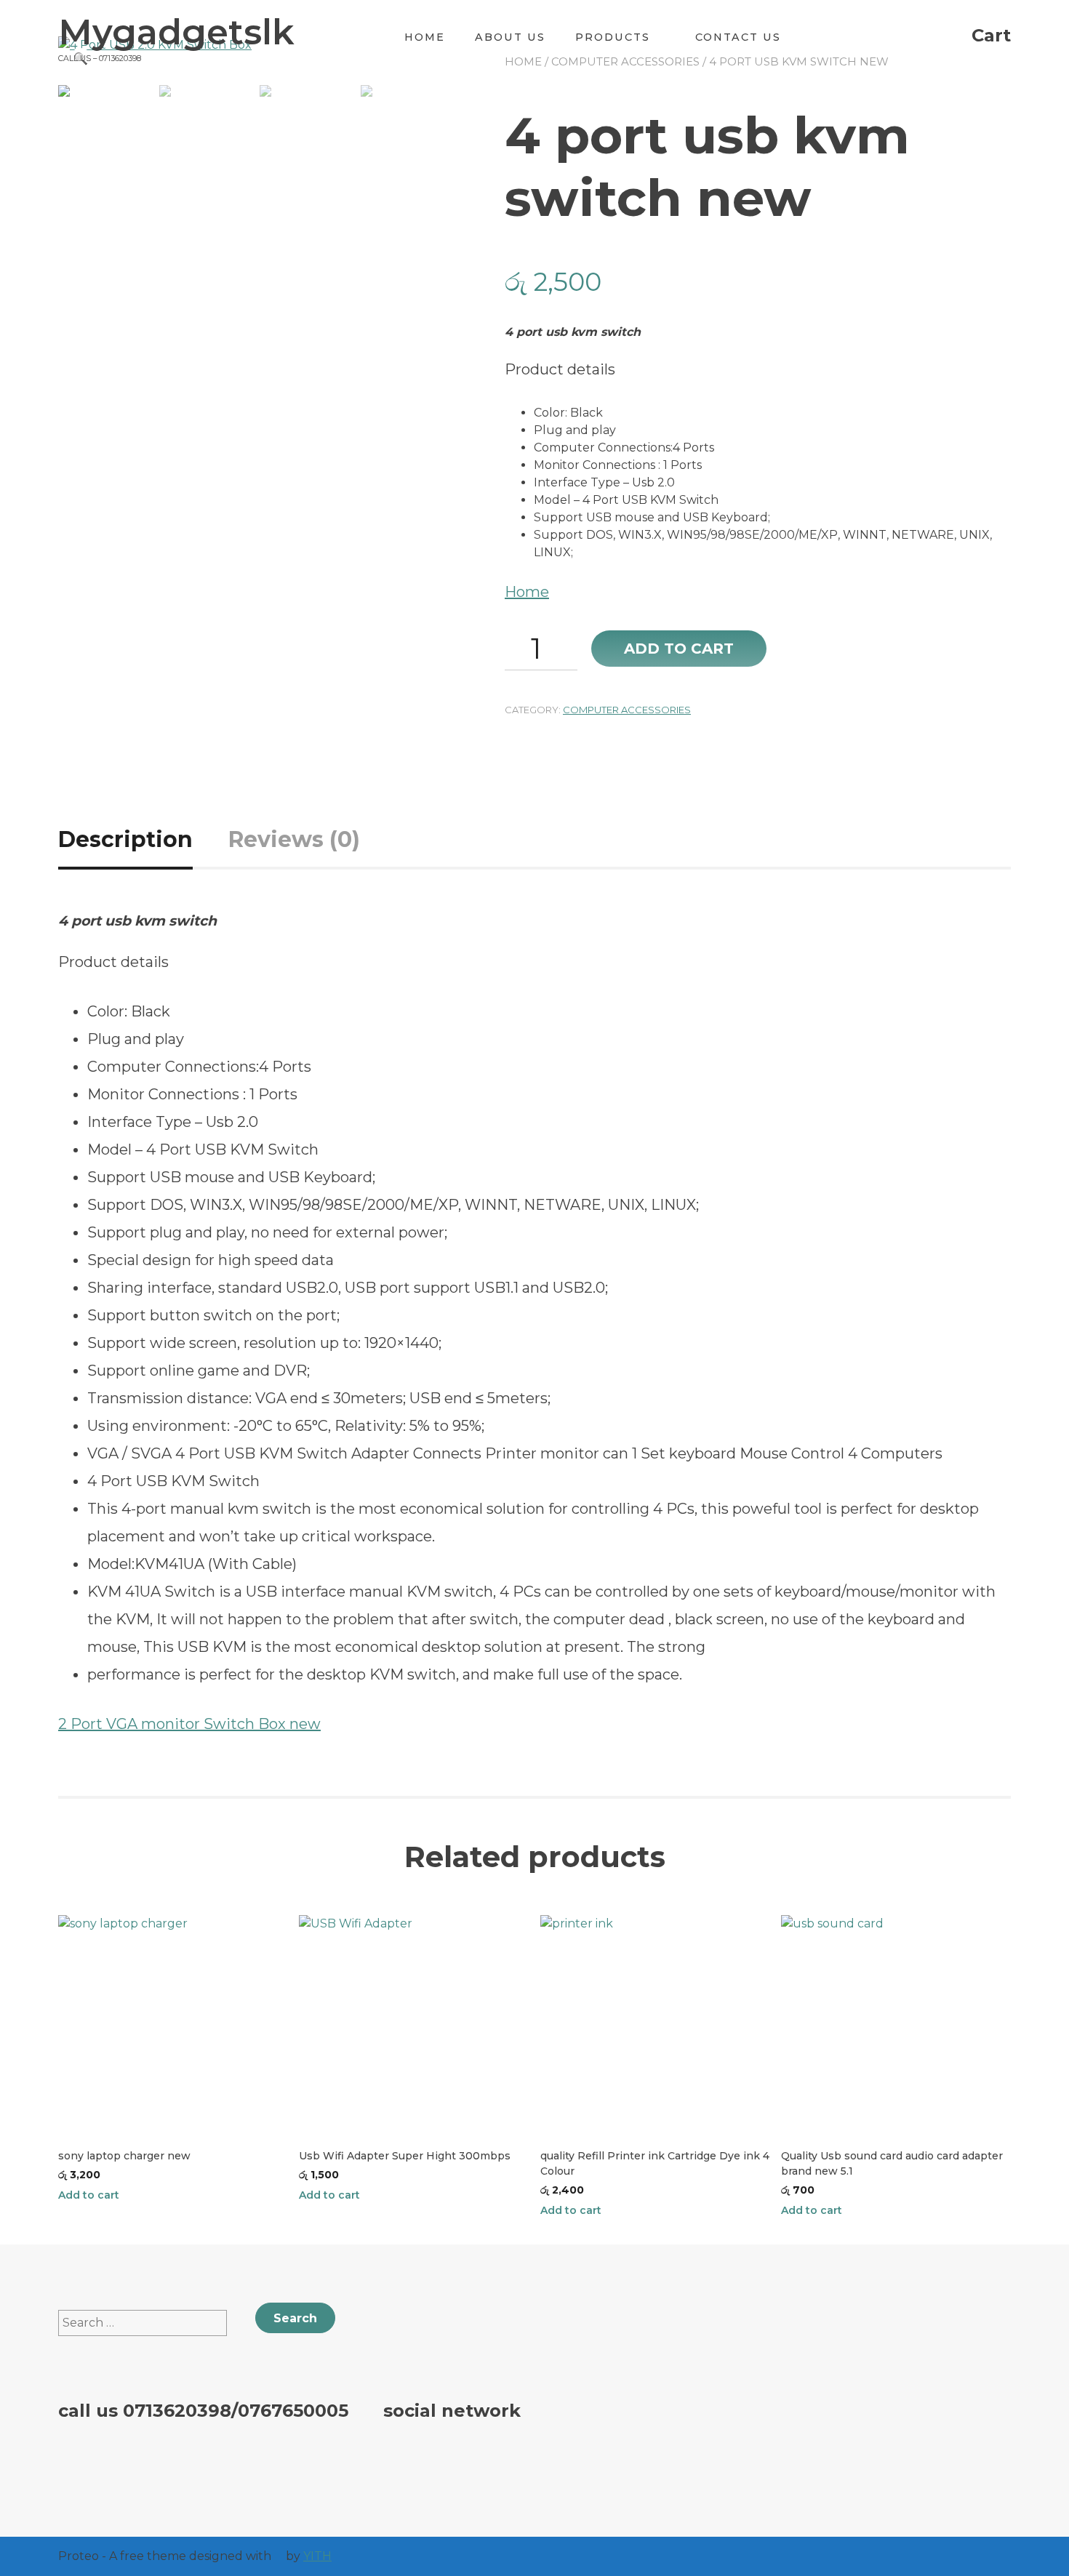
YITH (317, 2556)
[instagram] (483, 2460)
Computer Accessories (627, 710)
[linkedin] (523, 2460)
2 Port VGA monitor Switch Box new (189, 1724)
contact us (738, 37)
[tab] (142, 839)
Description (125, 839)
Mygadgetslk (176, 32)
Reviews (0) (294, 839)
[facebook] (403, 2460)
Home (425, 37)
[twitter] (443, 2460)
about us (510, 37)
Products (613, 37)
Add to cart (679, 649)
